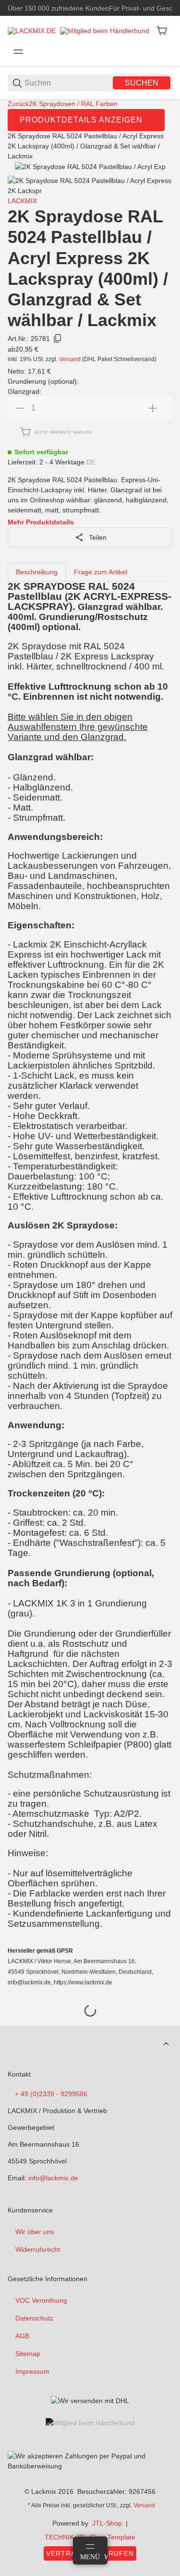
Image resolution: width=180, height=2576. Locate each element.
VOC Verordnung (41, 2300)
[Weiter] (158, 186)
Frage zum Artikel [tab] (101, 572)
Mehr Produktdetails (41, 522)
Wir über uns (35, 2232)
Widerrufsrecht (38, 2249)
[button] (166, 2044)
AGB (22, 2336)
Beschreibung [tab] (37, 572)
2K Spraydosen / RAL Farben (73, 104)
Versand (71, 359)
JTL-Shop (107, 2523)
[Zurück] (22, 186)
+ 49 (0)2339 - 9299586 (51, 2094)
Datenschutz (34, 2318)
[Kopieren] (58, 339)
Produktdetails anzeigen (81, 120)
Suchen (142, 83)
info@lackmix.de (53, 2178)
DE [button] (91, 462)
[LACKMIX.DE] (32, 30)
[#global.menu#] (18, 52)
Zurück (18, 104)
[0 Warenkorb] (162, 31)
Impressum (32, 2371)
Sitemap (28, 2354)
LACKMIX (22, 201)
